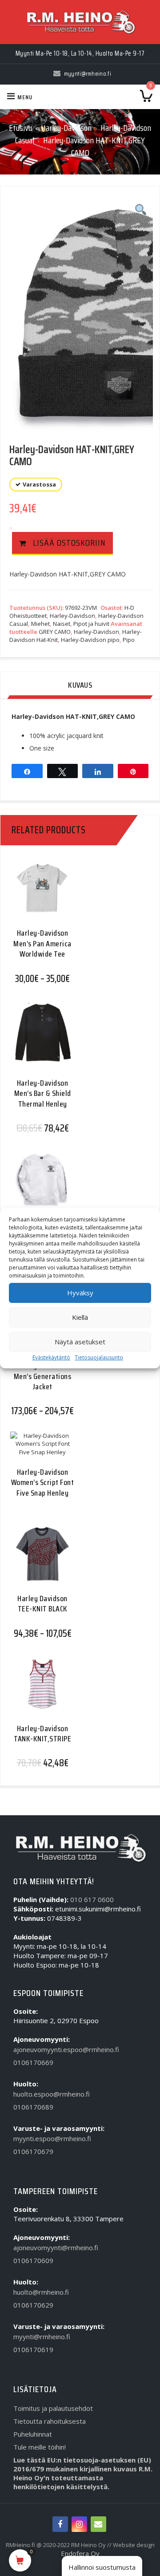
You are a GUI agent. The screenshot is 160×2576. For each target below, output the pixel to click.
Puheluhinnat (33, 2434)
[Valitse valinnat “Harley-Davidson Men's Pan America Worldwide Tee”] (39, 895)
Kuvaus (80, 685)
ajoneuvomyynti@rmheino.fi (56, 2247)
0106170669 (33, 2062)
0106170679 (33, 2151)
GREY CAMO (55, 632)
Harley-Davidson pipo (90, 640)
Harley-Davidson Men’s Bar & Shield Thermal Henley (43, 1093)
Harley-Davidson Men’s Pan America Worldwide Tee (42, 943)
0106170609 (33, 2260)
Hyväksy (80, 1293)
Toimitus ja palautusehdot (53, 2408)
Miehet (40, 624)
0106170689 (33, 2107)
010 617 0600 (92, 1899)
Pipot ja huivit (91, 624)
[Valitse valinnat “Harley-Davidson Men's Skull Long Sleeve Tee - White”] (39, 1186)
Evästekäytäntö (51, 1357)
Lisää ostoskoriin (69, 543)
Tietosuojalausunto (99, 1357)
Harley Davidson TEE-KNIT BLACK (42, 1604)
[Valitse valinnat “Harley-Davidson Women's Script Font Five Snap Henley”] (39, 1453)
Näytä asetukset (80, 1342)
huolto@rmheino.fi (41, 2292)
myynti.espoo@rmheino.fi (52, 2138)
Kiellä (80, 1317)
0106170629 (33, 2305)
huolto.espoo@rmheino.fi (52, 2094)
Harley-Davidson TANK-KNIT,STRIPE (42, 1734)
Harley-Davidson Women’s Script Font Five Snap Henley (43, 1483)
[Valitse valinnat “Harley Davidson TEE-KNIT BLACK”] (39, 1561)
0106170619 (33, 2349)
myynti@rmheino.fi (42, 2337)
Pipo (129, 640)
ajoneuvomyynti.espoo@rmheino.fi (66, 2049)
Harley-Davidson (66, 128)
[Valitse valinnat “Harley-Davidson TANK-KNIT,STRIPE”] (39, 1690)
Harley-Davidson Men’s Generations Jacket (43, 1376)
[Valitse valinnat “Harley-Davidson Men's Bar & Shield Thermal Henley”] (39, 1040)
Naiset (62, 624)
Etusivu (20, 128)
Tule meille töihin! (40, 2447)
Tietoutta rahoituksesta (50, 2421)
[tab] (80, 686)
